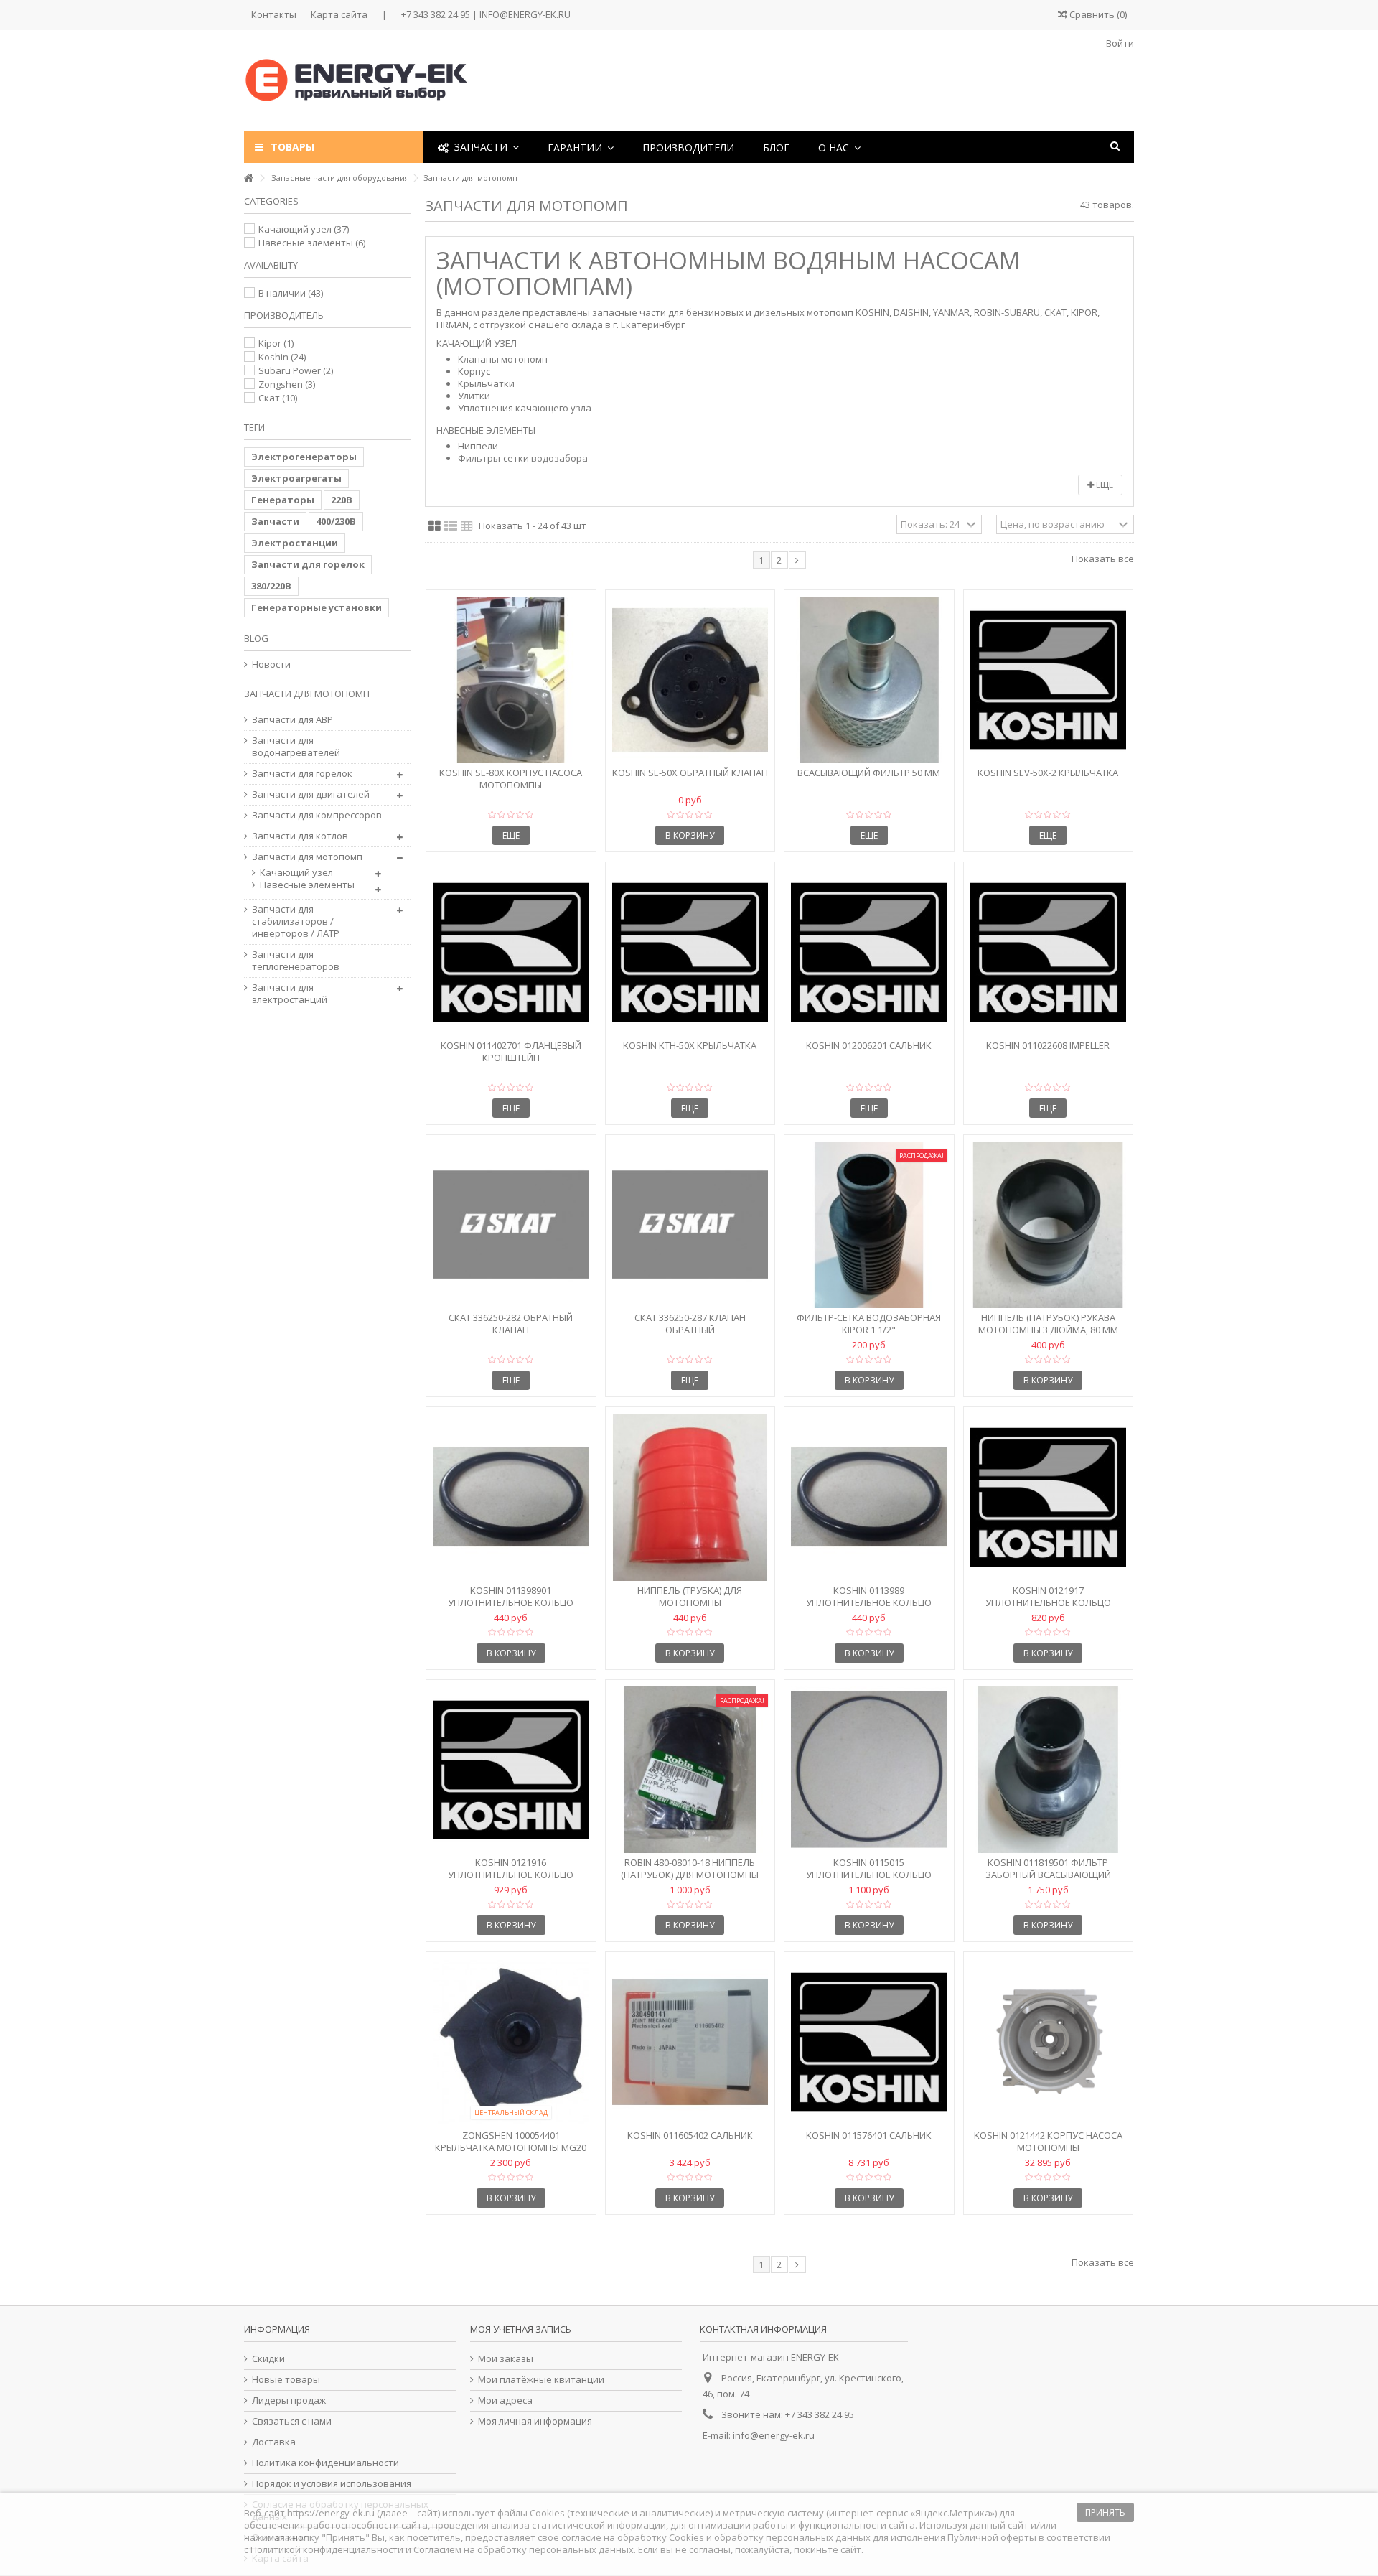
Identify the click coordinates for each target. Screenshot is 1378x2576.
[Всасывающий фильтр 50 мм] (869, 680)
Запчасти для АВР (292, 720)
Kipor (276, 343)
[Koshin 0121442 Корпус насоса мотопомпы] (1049, 2042)
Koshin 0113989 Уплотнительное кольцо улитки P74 (869, 1602)
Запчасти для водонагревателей (296, 747)
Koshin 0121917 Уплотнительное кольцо (1048, 1596)
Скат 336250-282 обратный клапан (511, 1324)
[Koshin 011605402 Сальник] (690, 2042)
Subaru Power (296, 370)
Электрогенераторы (304, 457)
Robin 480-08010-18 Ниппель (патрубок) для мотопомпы (690, 1868)
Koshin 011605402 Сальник (690, 2135)
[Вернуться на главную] (248, 178)
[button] (581, 147)
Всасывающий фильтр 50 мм (869, 773)
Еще (1103, 485)
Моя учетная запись (521, 2329)
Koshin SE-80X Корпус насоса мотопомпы (511, 779)
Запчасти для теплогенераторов (296, 961)
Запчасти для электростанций (290, 994)
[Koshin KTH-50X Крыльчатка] (690, 952)
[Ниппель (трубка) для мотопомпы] (690, 1497)
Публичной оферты (992, 2537)
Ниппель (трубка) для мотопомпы (690, 1596)
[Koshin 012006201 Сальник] (869, 952)
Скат (278, 398)
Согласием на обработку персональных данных (524, 2549)
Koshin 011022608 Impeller (1048, 1045)
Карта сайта (339, 14)
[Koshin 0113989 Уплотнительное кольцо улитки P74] (869, 1497)
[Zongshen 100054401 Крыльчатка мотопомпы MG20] (511, 2042)
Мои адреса (505, 2400)
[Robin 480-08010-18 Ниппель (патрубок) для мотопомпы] (690, 1770)
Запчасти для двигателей (311, 794)
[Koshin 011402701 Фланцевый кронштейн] (511, 952)
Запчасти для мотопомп (307, 857)
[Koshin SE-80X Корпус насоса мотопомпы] (511, 680)
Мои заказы (506, 2359)
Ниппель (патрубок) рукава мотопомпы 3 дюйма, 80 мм (1048, 1324)
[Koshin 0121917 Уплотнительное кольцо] (1049, 1497)
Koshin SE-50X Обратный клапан (690, 773)
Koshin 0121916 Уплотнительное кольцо (511, 1868)
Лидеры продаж (289, 2400)
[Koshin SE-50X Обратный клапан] (690, 680)
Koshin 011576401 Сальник (869, 2135)
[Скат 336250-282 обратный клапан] (511, 1225)
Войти (1119, 43)
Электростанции (295, 543)
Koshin (282, 357)
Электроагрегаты (296, 478)
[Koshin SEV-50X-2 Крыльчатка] (1049, 680)
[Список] (451, 526)
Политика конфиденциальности (325, 2463)
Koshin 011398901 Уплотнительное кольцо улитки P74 (511, 1602)
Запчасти (275, 521)
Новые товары (286, 2380)
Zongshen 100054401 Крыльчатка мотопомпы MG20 (511, 2141)
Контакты (274, 14)
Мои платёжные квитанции (541, 2380)
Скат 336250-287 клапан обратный (690, 1324)
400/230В (336, 521)
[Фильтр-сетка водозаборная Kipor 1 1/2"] (869, 1225)
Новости (271, 664)
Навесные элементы (312, 243)
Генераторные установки (317, 607)
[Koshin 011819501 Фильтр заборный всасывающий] (1049, 1770)
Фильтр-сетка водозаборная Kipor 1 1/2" (869, 1324)
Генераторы (283, 500)
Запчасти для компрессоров (317, 815)
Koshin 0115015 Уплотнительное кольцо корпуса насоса (869, 1875)
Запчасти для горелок (308, 564)
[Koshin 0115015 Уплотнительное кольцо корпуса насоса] (869, 1770)
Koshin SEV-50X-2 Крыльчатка (1048, 773)
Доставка (274, 2442)
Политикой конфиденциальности (327, 2549)
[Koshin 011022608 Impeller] (1049, 952)
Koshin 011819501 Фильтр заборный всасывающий (1048, 1868)
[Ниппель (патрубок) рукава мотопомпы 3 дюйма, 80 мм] (1049, 1225)
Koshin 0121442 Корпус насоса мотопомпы (1048, 2141)
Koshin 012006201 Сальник (869, 1045)
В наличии (291, 293)
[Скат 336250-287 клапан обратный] (690, 1225)
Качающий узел (304, 229)
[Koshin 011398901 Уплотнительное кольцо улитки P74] (511, 1497)
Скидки (268, 2359)
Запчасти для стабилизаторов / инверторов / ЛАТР (296, 921)
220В (342, 500)
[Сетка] (435, 526)
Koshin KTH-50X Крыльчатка (690, 1045)
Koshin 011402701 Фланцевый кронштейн (511, 1051)
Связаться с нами (292, 2421)
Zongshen (287, 384)
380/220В (271, 586)
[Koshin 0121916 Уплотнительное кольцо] (511, 1770)
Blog (256, 638)
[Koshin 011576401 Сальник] (869, 2042)
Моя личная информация (535, 2421)
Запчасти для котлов (300, 836)
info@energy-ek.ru (774, 2435)
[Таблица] (467, 526)
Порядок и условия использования (332, 2484)
